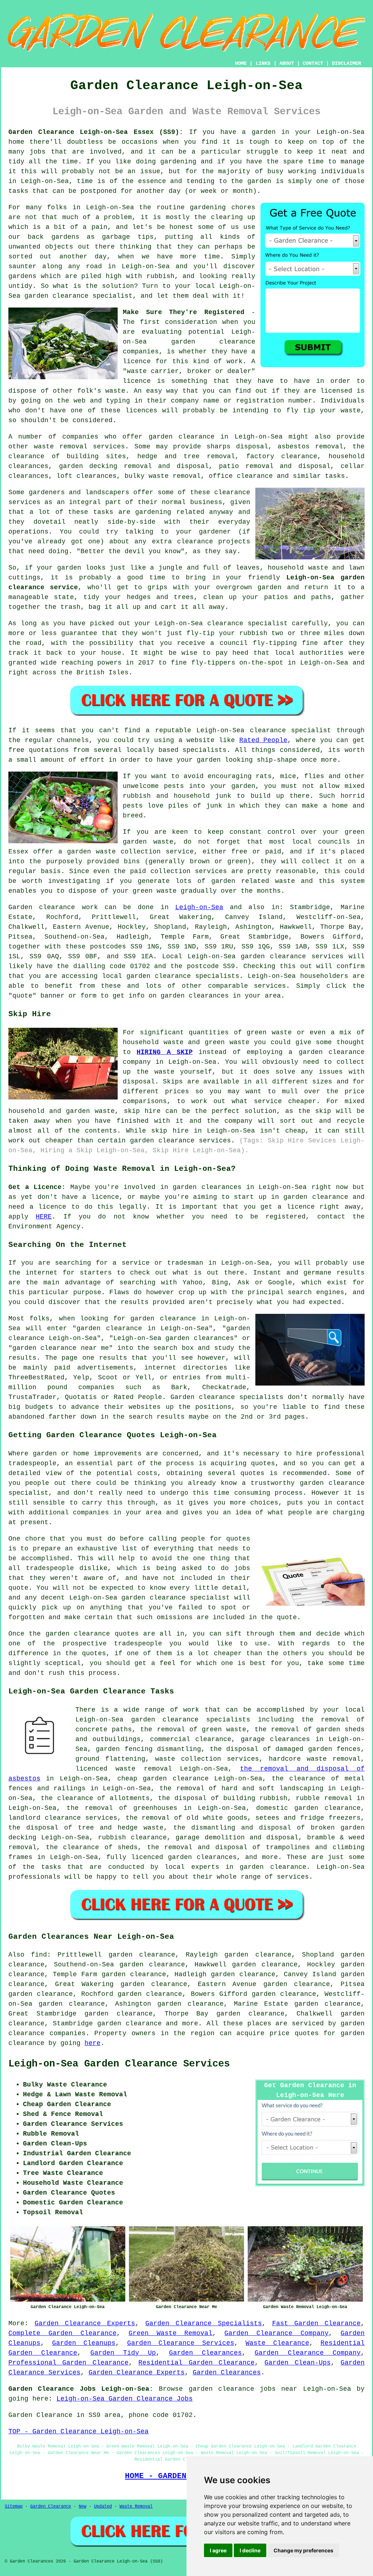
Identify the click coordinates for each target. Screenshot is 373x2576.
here (93, 2043)
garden (264, 132)
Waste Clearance (277, 2343)
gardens (22, 276)
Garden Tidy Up (123, 2353)
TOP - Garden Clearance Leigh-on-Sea (78, 2432)
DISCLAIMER (346, 63)
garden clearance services (292, 956)
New (83, 2506)
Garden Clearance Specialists (204, 2323)
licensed (336, 391)
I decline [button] (250, 2550)
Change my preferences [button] (303, 2550)
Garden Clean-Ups (297, 2363)
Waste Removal (136, 2506)
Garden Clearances (205, 2353)
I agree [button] (218, 2550)
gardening (178, 162)
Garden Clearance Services (181, 2343)
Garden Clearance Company (276, 2333)
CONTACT (313, 63)
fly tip (301, 411)
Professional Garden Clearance (68, 2363)
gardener (215, 532)
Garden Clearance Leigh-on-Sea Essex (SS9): (96, 132)
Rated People (264, 740)
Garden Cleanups (84, 2343)
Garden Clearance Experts (85, 2323)
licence (137, 361)
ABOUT (287, 63)
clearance (195, 542)
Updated (103, 2506)
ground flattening (110, 1759)
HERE (44, 1217)
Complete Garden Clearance (62, 2333)
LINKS (263, 63)
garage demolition (210, 1838)
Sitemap (14, 2506)
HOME (241, 63)
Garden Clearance (51, 2506)
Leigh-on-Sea (199, 907)
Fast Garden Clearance (316, 2323)
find (39, 1955)
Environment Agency (44, 1226)
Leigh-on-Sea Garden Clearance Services (119, 2064)
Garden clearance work (53, 907)
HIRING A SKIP (165, 1052)
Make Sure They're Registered (184, 312)
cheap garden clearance (163, 1779)
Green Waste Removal (171, 2333)
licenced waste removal (124, 1769)
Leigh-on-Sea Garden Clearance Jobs (125, 2399)
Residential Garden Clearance (197, 2363)
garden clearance (213, 342)
